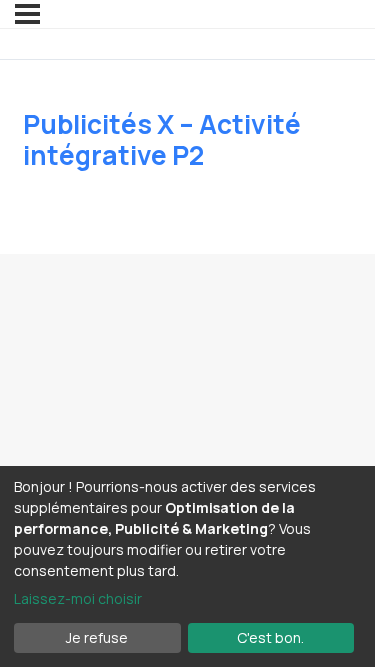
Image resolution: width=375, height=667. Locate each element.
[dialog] (187, 566)
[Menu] (27, 14)
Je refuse (97, 637)
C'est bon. (270, 637)
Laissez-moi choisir (78, 598)
